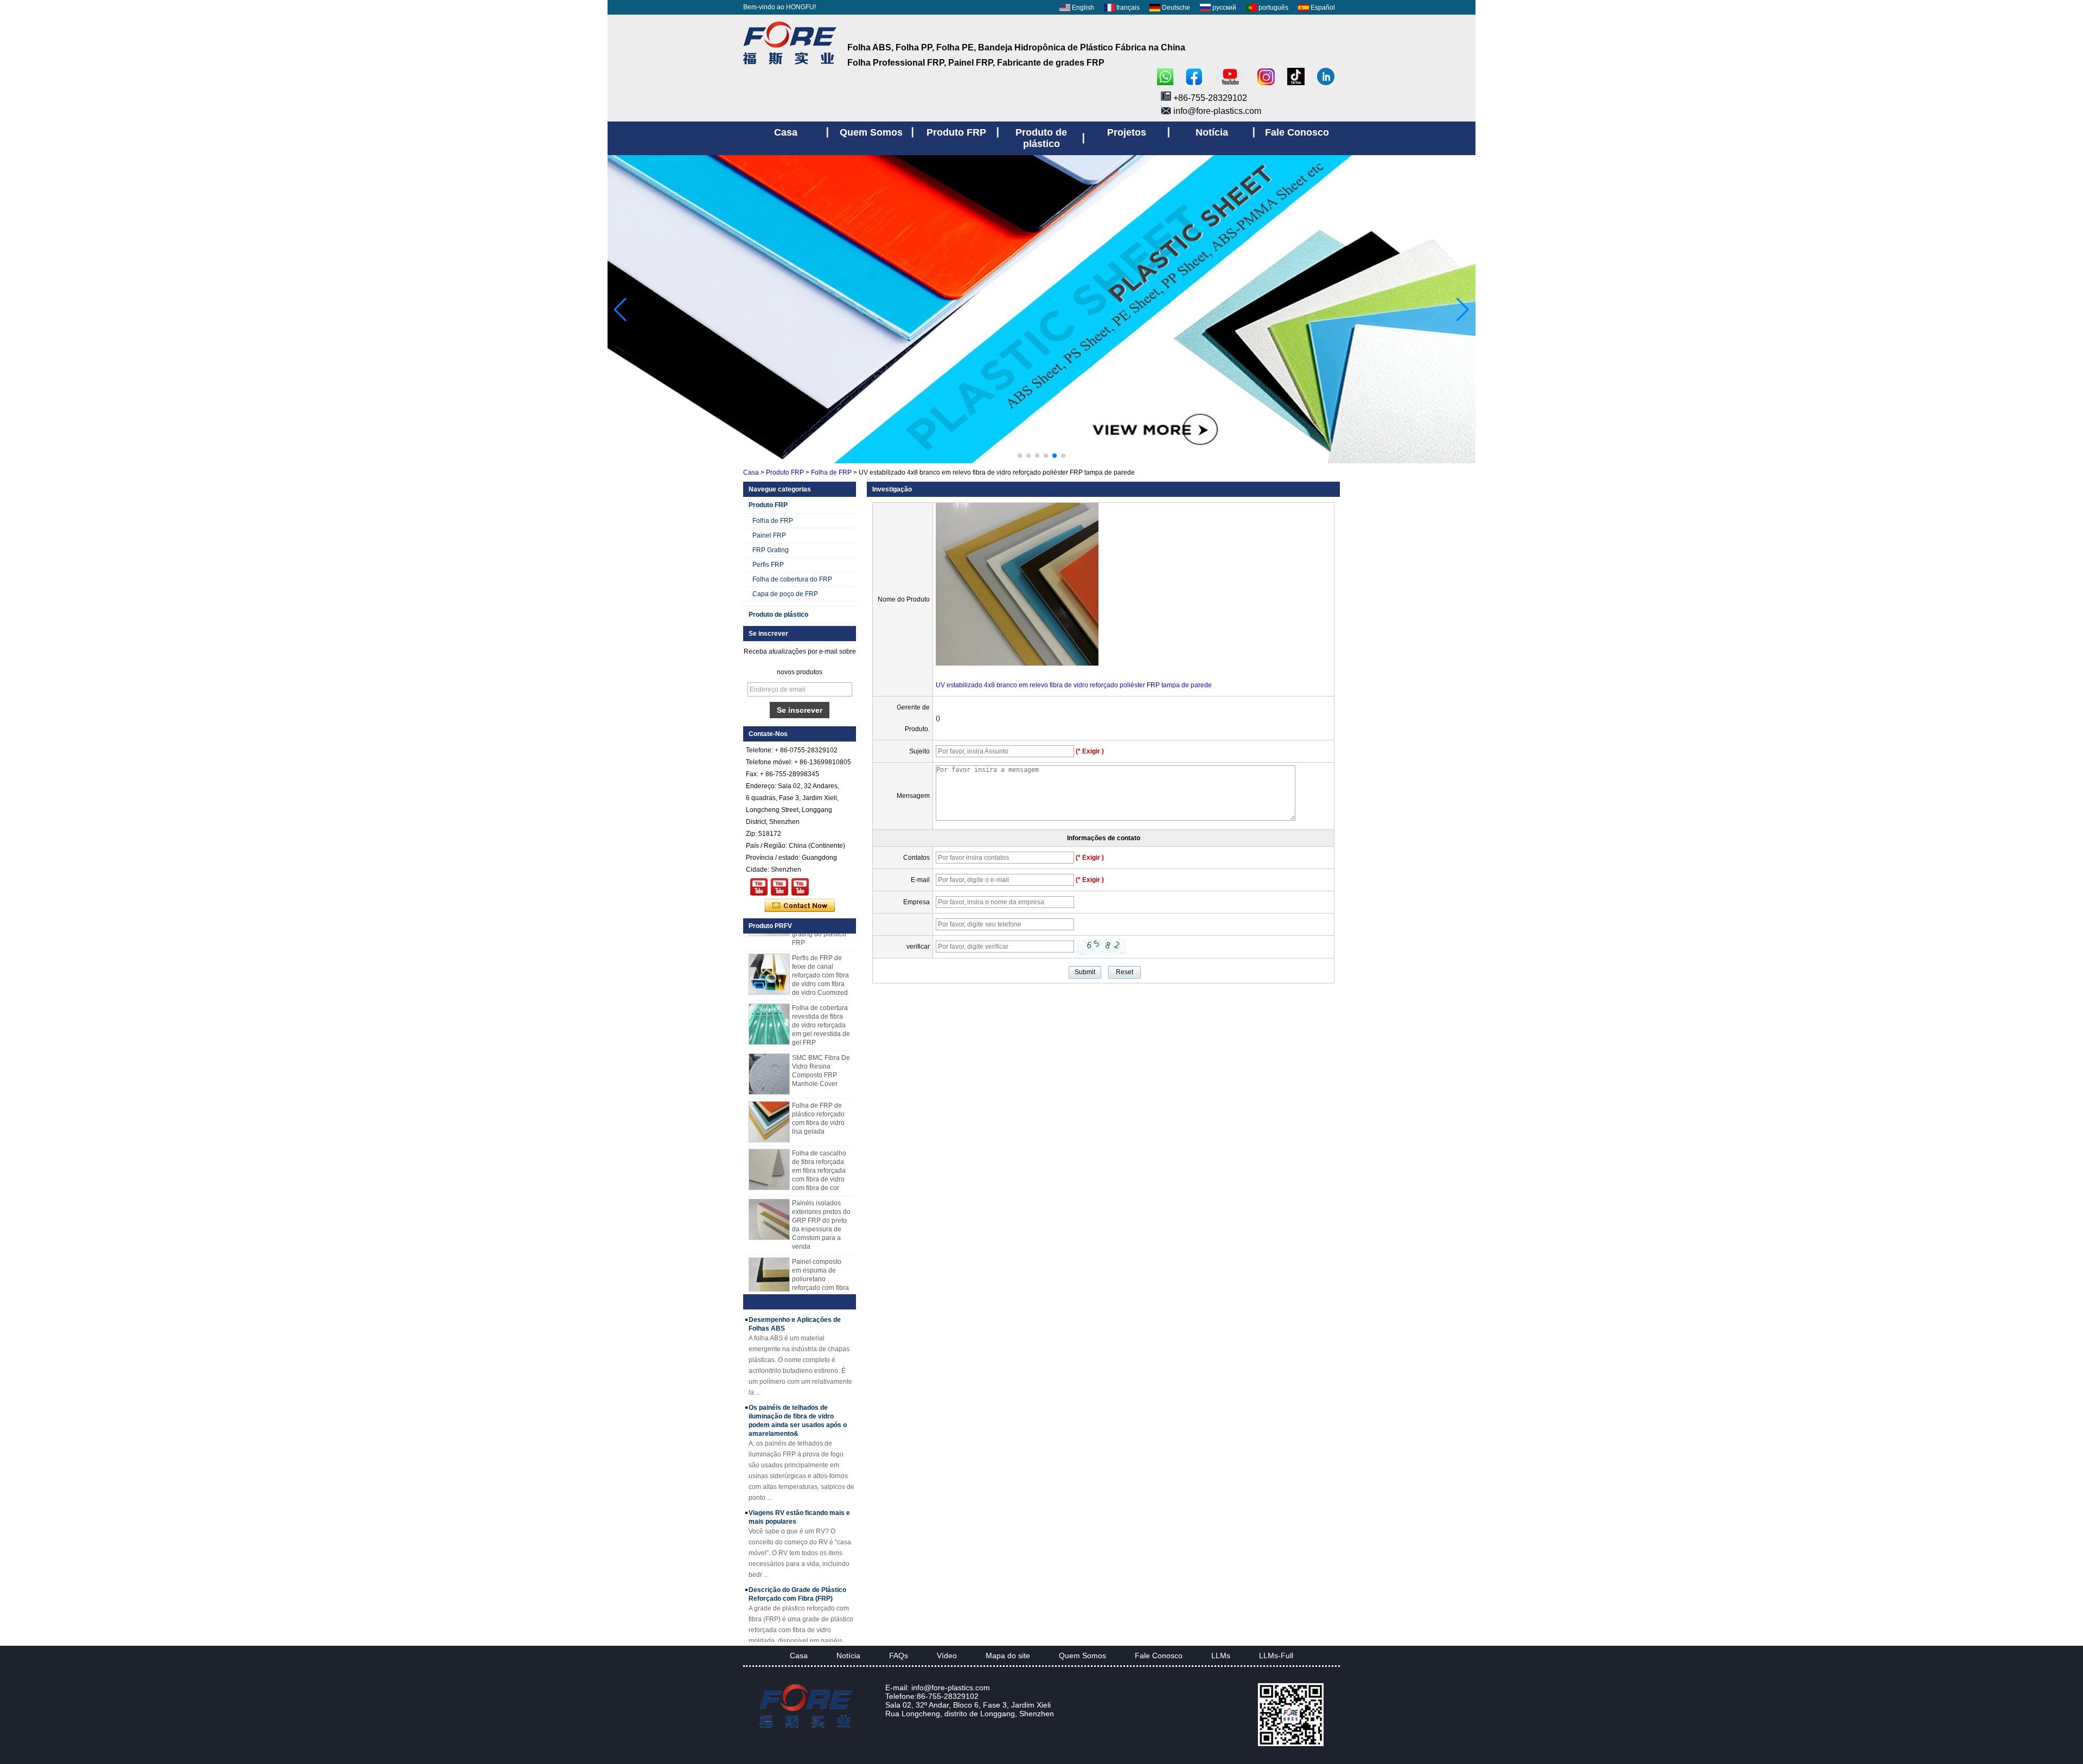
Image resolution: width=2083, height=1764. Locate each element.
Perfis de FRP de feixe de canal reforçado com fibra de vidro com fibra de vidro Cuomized (820, 953)
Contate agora (800, 906)
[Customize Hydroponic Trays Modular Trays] (779, 887)
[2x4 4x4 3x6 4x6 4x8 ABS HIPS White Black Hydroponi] (800, 887)
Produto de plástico (778, 615)
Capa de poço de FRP (785, 594)
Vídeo (947, 1656)
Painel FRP (769, 535)
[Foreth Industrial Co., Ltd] (790, 65)
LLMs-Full (1276, 1656)
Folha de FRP (831, 472)
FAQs (899, 1656)
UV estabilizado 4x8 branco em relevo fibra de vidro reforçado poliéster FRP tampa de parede (1074, 685)
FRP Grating (771, 550)
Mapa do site (1008, 1656)
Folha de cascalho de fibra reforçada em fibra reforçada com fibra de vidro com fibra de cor (819, 1148)
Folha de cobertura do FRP (792, 579)
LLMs (1221, 1656)
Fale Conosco (1159, 1656)
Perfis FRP (768, 565)
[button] (1020, 456)
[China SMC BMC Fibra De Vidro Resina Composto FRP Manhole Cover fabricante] (769, 1052)
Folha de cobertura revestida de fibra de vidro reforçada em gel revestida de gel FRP (821, 1003)
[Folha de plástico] (1041, 461)
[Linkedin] (1326, 77)
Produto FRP (785, 472)
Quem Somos (1082, 1656)
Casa (751, 472)
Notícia (848, 1656)
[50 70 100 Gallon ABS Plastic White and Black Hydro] (759, 887)
